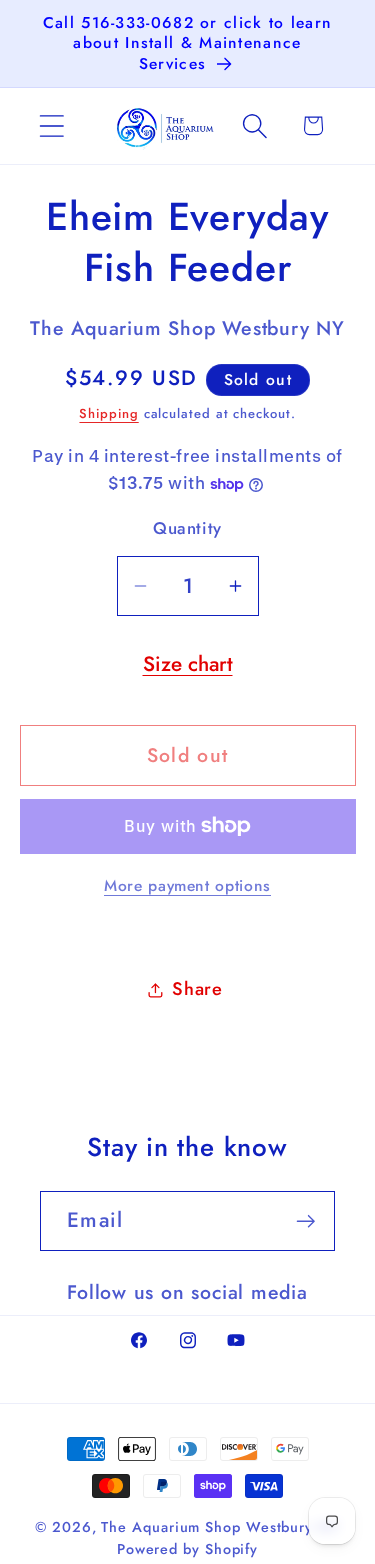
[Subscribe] (305, 1221)
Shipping (108, 413)
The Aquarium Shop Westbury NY (220, 1527)
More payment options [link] (187, 886)
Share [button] (197, 989)
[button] (51, 125)
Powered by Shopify (187, 1549)
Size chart (188, 664)
